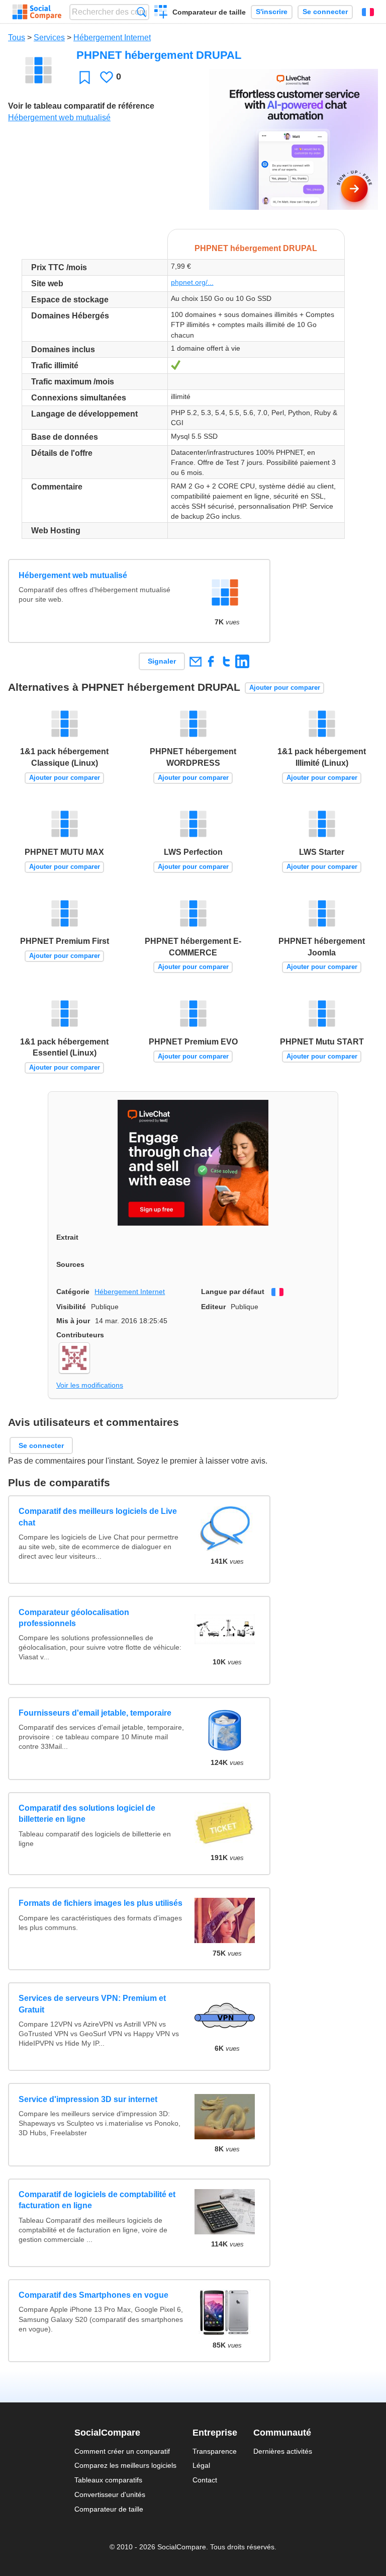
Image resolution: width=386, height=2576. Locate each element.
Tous (17, 37)
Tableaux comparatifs (108, 2480)
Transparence (215, 2451)
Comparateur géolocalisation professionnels (74, 1618)
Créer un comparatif (161, 13)
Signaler (162, 661)
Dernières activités (283, 2451)
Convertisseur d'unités (110, 2494)
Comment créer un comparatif (122, 2451)
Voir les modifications (90, 1385)
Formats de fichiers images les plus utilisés (101, 1903)
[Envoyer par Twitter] (226, 661)
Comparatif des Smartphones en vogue (93, 2295)
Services (49, 37)
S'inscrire (272, 12)
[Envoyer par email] (195, 661)
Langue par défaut (233, 1292)
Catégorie (73, 1292)
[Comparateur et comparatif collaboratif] (37, 12)
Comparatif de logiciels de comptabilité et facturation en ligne (97, 2200)
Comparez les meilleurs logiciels (125, 2465)
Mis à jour (73, 1321)
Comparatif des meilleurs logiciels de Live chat (98, 1517)
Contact (205, 2480)
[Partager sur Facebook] (211, 661)
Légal (201, 2465)
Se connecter (325, 12)
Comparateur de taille (209, 12)
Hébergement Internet (112, 37)
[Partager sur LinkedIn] (242, 661)
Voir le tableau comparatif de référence (81, 106)
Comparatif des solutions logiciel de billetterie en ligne (87, 1814)
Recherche (141, 12)
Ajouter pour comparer (285, 688)
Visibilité (71, 1307)
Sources (70, 1264)
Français (368, 12)
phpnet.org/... (192, 282)
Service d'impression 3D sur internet (88, 2099)
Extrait (67, 1237)
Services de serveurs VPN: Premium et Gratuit (92, 2004)
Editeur (213, 1307)
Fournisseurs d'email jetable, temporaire (95, 1713)
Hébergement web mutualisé (59, 117)
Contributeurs (80, 1335)
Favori (85, 77)
